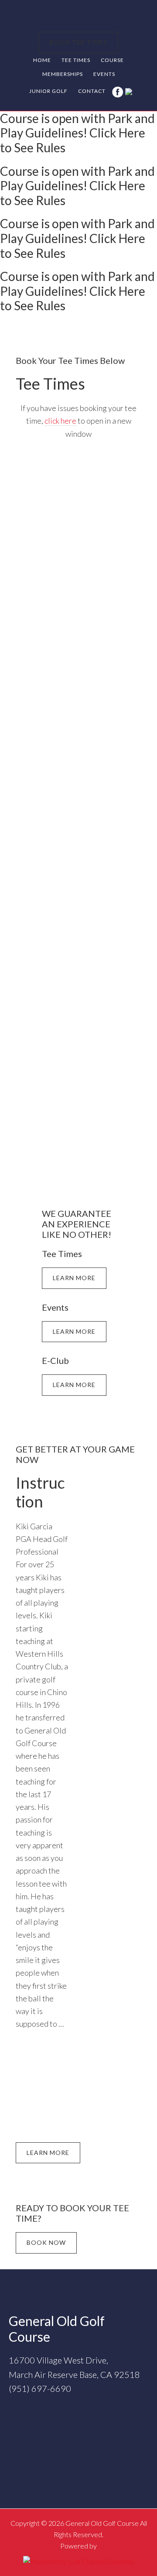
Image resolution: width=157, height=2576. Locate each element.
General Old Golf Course (78, 17)
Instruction (40, 1492)
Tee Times (50, 384)
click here (60, 421)
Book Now (46, 2242)
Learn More (74, 1278)
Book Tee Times (78, 42)
